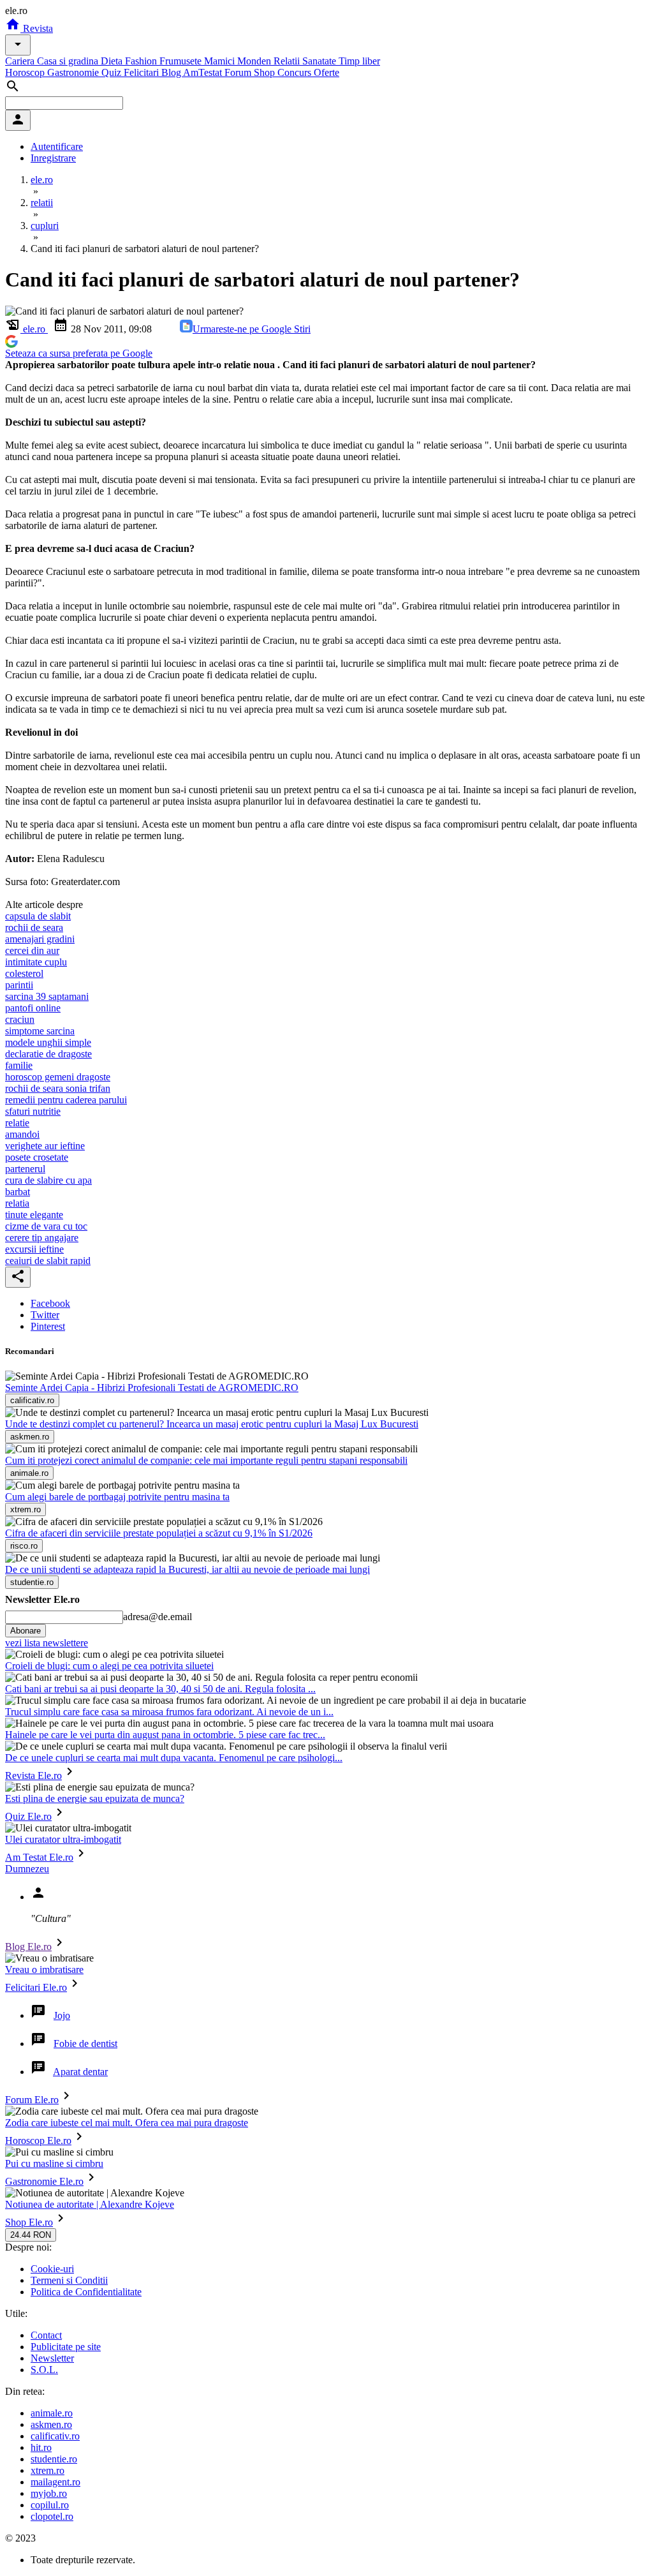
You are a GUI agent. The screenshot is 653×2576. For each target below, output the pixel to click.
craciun (20, 1019)
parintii (19, 985)
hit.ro (41, 2447)
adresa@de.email (158, 1617)
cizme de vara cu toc (46, 1226)
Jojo (62, 2015)
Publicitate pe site (66, 2347)
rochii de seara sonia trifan (58, 1088)
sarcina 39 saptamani (47, 996)
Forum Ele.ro (32, 2100)
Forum (239, 72)
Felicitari (143, 72)
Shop (266, 72)
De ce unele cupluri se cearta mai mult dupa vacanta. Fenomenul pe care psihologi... (174, 1758)
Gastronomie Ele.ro (44, 2181)
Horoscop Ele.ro (38, 2140)
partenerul (25, 1169)
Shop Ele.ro (29, 2222)
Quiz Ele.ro (28, 1816)
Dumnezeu (27, 1869)
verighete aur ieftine (45, 1146)
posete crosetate (37, 1157)
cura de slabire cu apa (48, 1180)
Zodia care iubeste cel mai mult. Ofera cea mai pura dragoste (127, 2123)
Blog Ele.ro (28, 1947)
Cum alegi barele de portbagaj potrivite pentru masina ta (117, 1497)
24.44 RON (31, 2235)
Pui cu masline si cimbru (54, 2163)
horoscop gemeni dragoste (58, 1077)
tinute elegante (34, 1215)
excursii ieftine (34, 1249)
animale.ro (52, 2413)
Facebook (50, 1303)
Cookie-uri (52, 2269)
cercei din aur (32, 950)
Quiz (113, 72)
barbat (18, 1192)
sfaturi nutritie (33, 1111)
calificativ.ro (55, 2436)
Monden (255, 61)
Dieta (113, 61)
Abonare (26, 1631)
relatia (17, 1203)
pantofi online (33, 1008)
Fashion (142, 61)
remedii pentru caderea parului (66, 1100)
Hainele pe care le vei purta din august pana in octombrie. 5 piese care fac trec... (165, 1735)
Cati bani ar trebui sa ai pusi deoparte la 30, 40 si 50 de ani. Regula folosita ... (160, 1689)
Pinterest (48, 1326)
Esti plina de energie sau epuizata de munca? (95, 1798)
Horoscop (26, 72)
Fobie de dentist (85, 2044)
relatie (17, 1123)
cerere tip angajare (42, 1238)
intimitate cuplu (36, 962)
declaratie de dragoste (48, 1054)
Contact (46, 2335)
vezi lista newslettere (47, 1643)
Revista (37, 28)
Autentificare (57, 146)
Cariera (21, 61)
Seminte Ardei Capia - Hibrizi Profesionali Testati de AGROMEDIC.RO (152, 1388)
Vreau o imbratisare (44, 1969)
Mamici (221, 61)
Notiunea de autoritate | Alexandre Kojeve (90, 2204)
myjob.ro (49, 2493)
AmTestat (204, 72)
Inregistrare (53, 158)
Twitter (45, 1315)
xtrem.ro (48, 2470)
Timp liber (359, 61)
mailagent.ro (55, 2482)
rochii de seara (34, 927)
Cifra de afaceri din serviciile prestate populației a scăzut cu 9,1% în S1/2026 (159, 1533)
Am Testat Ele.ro (39, 1857)
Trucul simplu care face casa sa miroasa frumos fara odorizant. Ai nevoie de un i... (169, 1712)
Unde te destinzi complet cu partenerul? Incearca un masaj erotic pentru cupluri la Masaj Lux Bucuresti (212, 1424)
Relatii (288, 61)
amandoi (22, 1134)
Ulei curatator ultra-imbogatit (63, 1839)
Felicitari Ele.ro (36, 1987)
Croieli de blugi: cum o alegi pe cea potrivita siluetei (109, 1666)
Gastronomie (74, 72)
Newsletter (52, 2358)
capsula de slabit (38, 916)
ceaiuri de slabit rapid (48, 1261)
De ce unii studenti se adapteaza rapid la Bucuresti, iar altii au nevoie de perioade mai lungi (187, 1569)
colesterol (24, 973)
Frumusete (182, 61)
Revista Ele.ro (33, 1776)
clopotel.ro (52, 2516)
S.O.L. (44, 2370)
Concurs (296, 72)
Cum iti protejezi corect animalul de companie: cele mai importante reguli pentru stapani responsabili (206, 1460)
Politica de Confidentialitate (86, 2292)
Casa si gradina (69, 61)
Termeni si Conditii (69, 2280)
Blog (172, 72)
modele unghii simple (48, 1042)
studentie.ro (54, 2459)
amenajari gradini (40, 939)
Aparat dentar (80, 2072)
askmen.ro (51, 2424)
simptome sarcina (40, 1031)
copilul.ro (50, 2505)
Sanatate (320, 61)
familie (19, 1065)
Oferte (326, 72)
